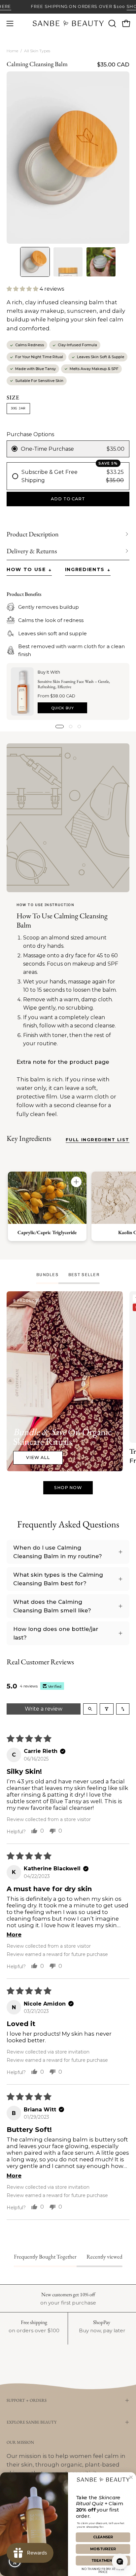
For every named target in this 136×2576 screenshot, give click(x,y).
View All (38, 1457)
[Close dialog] (131, 2477)
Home (12, 51)
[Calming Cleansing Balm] (35, 262)
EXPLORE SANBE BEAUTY (32, 2422)
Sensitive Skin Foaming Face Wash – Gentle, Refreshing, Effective (74, 684)
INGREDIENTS (88, 570)
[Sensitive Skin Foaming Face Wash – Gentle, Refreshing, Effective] (22, 691)
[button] (112, 23)
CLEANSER (103, 2537)
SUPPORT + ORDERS (27, 2400)
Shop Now (68, 1488)
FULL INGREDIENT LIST (98, 1140)
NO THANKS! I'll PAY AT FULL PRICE (103, 2570)
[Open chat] (120, 2561)
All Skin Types (37, 51)
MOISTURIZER (103, 2549)
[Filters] (107, 1709)
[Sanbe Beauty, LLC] (68, 23)
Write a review (44, 1709)
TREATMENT (103, 2561)
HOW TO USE (29, 570)
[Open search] (90, 1709)
